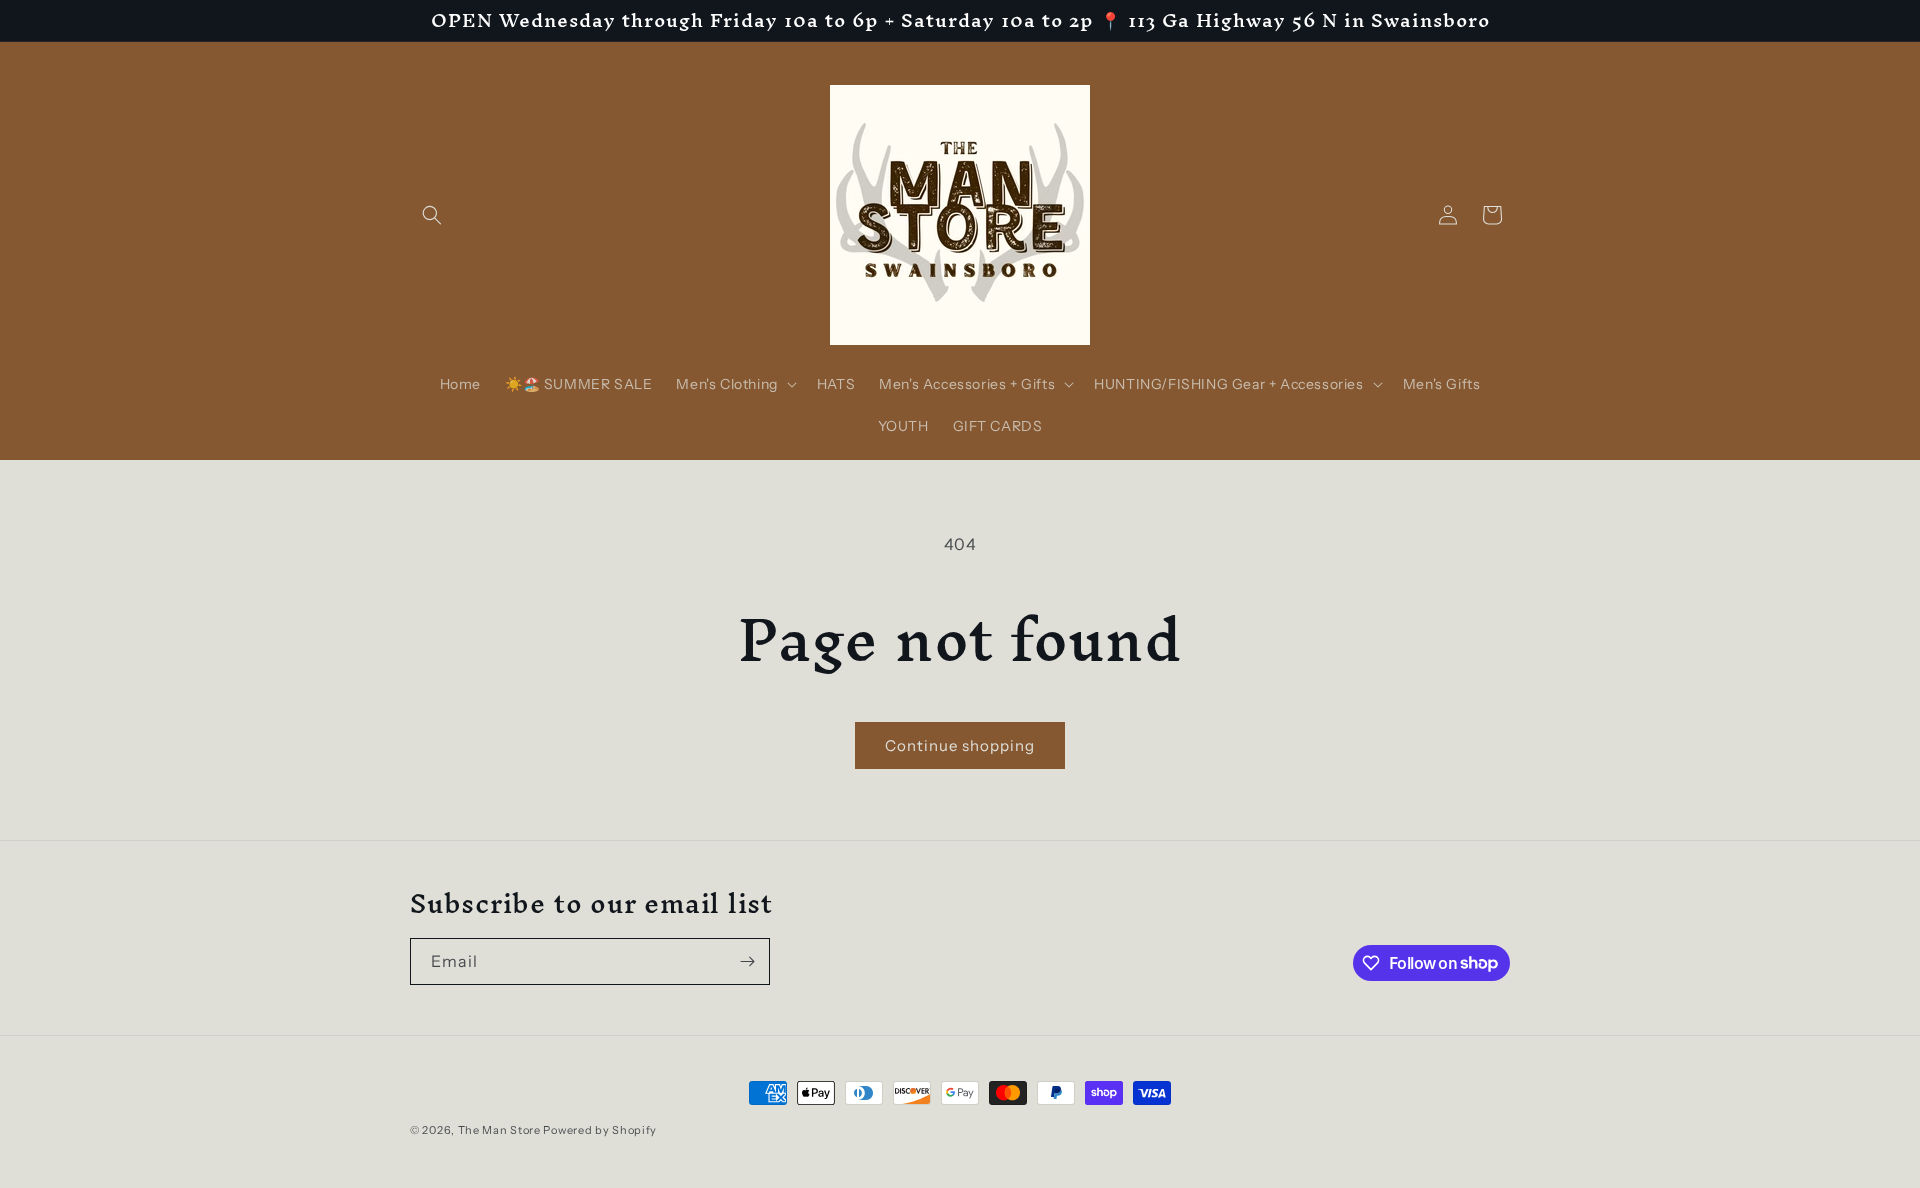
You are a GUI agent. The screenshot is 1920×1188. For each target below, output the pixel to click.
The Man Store (499, 1130)
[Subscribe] (747, 961)
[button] (432, 215)
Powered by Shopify (600, 1130)
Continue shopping (960, 745)
